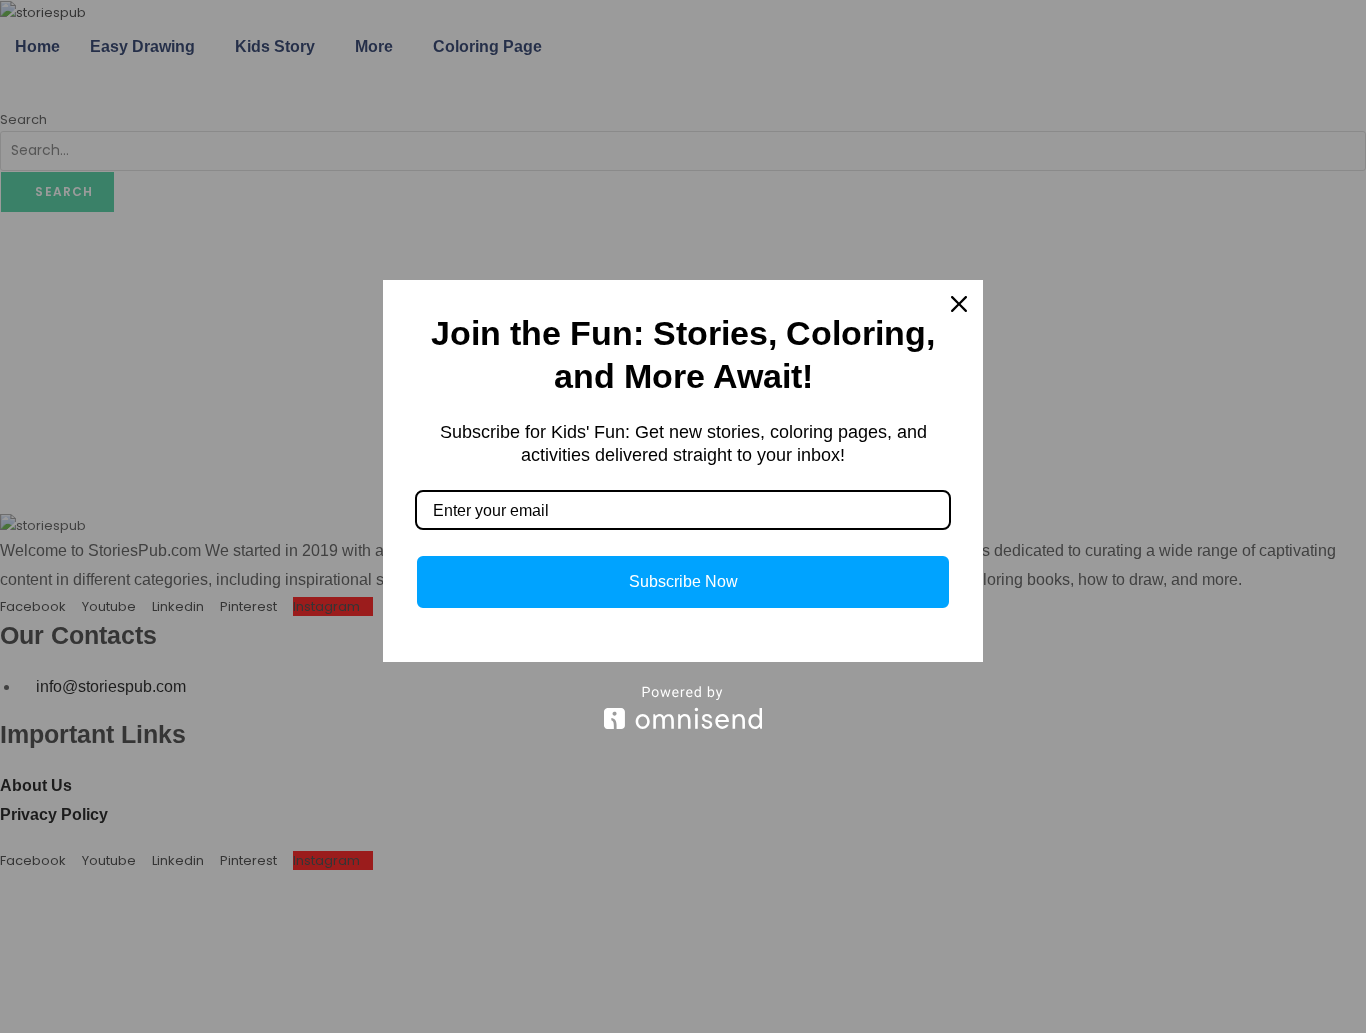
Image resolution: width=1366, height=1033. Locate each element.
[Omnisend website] (683, 707)
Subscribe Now (683, 581)
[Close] (959, 304)
